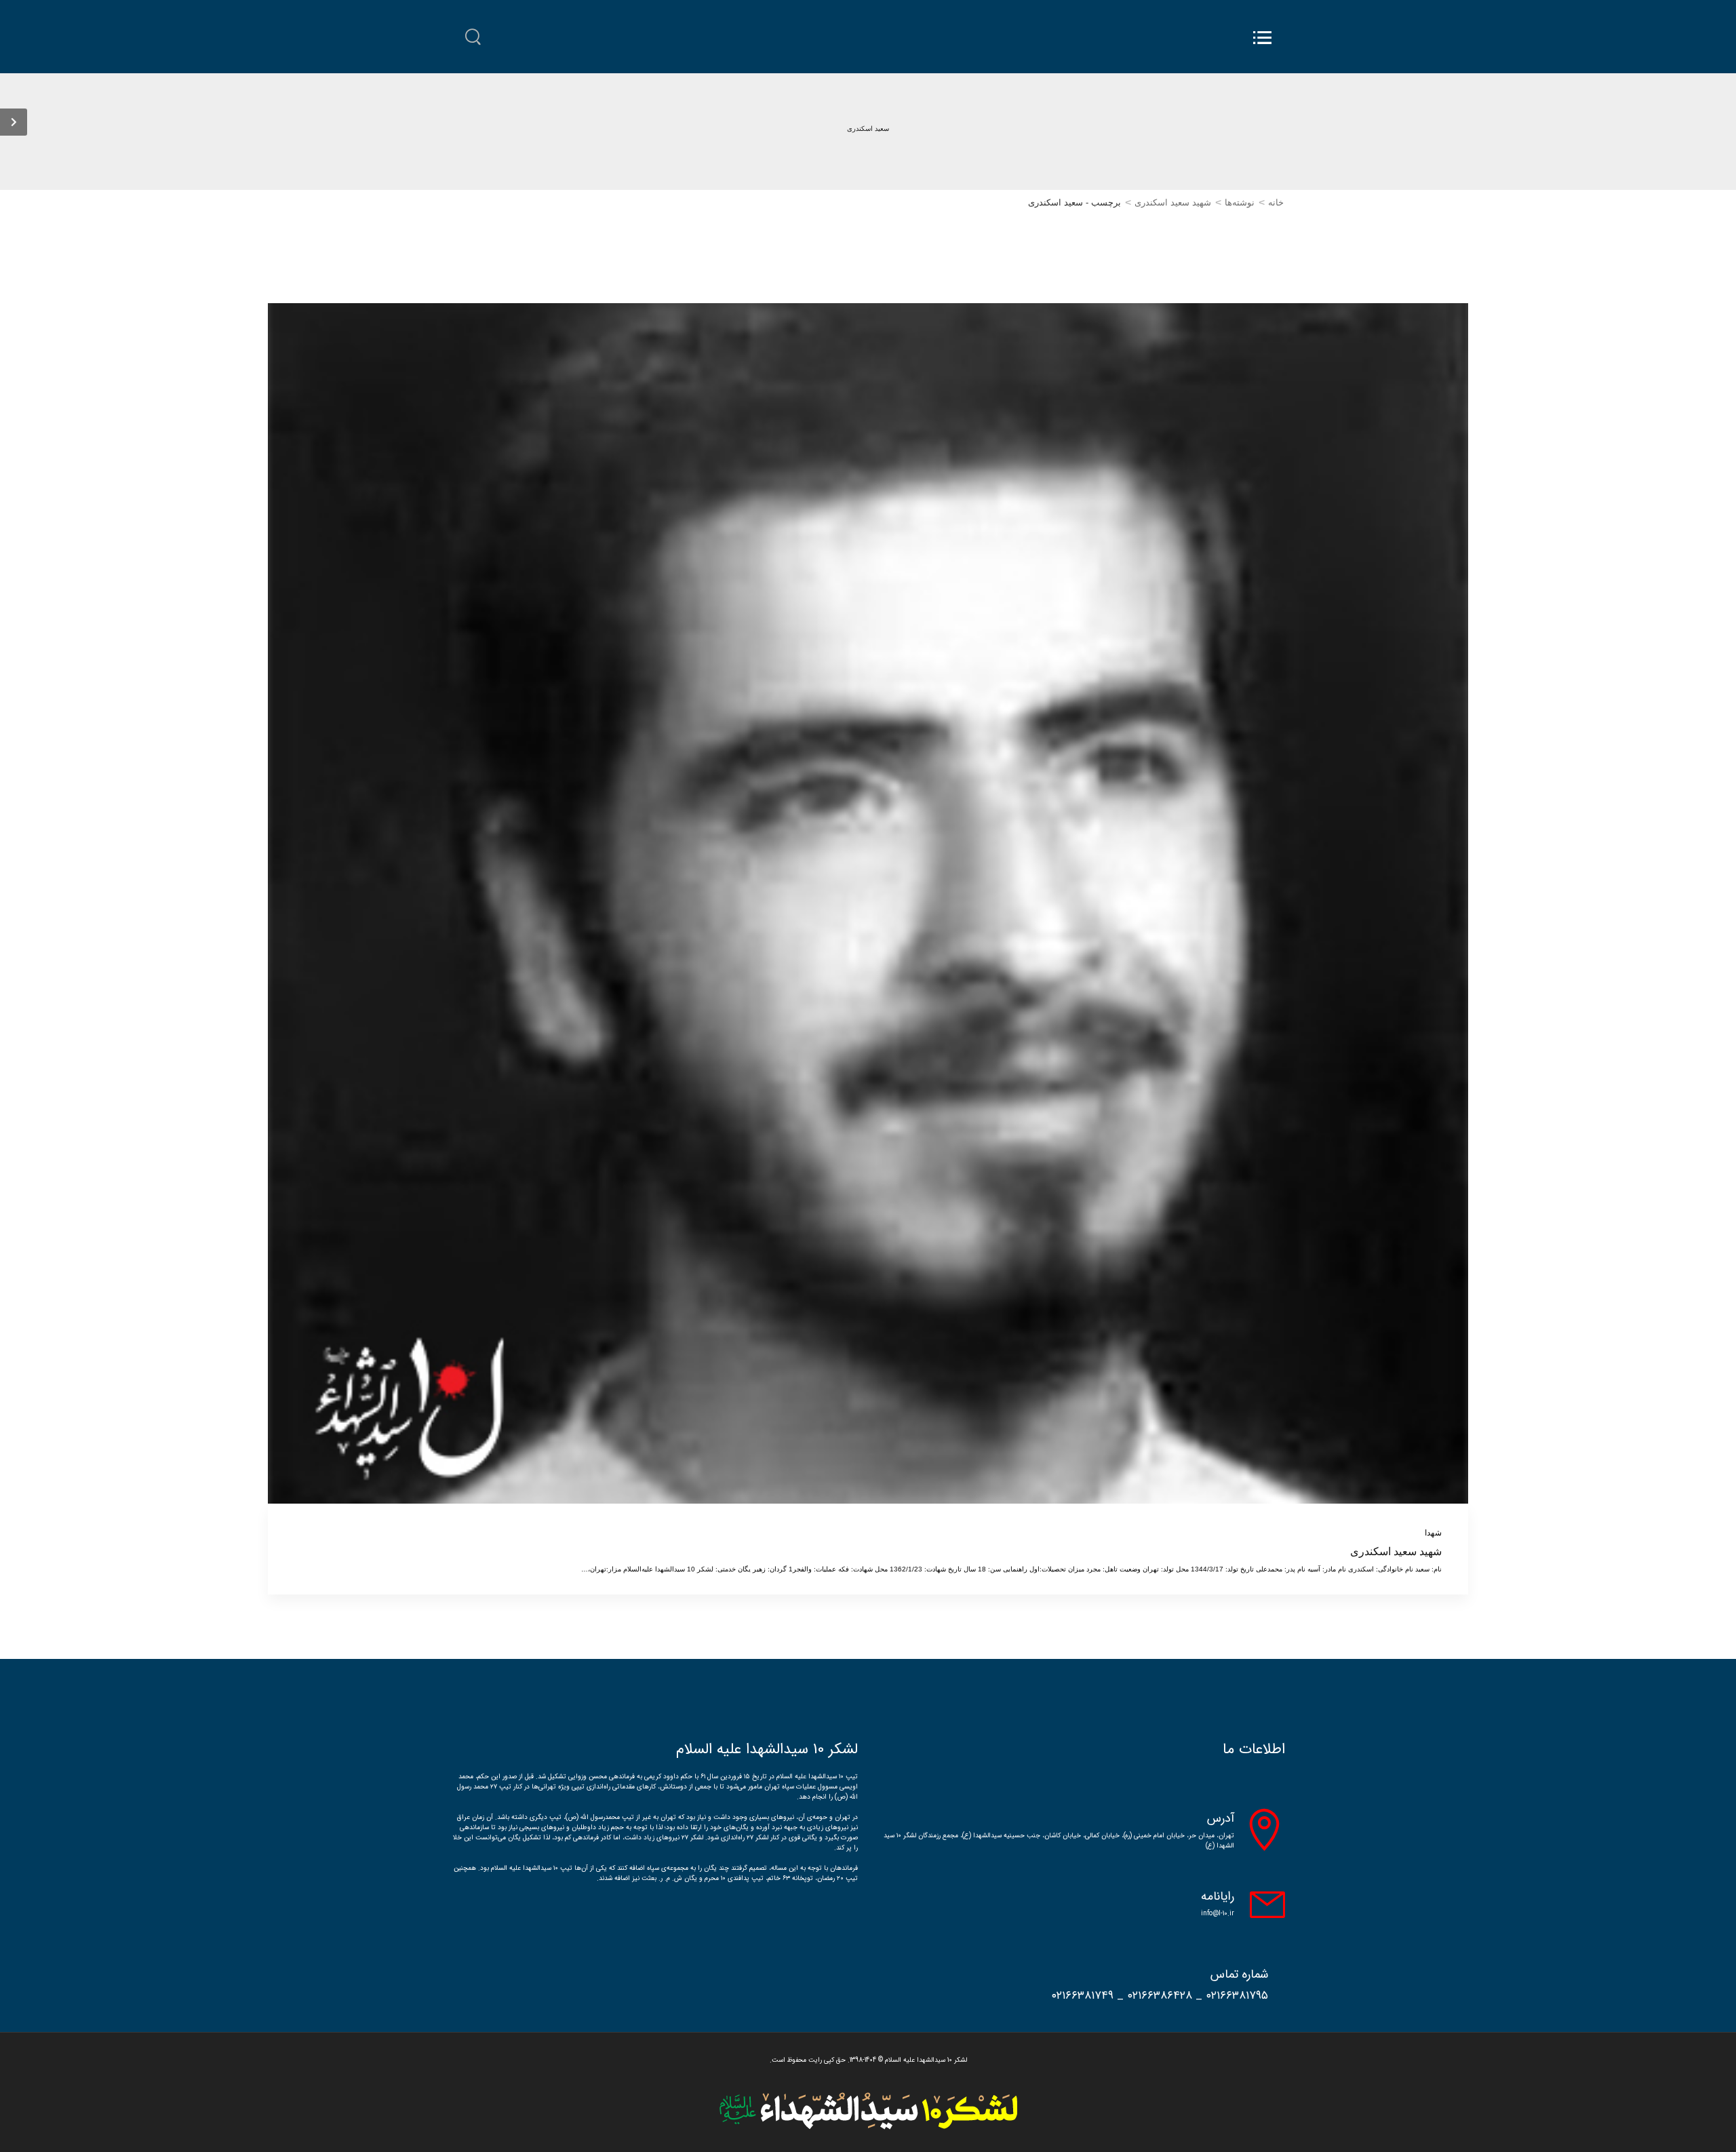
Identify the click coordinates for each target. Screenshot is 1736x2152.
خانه (1276, 202)
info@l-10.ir (1218, 1914)
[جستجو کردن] (473, 37)
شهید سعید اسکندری (1173, 202)
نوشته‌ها (1240, 202)
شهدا (1433, 1533)
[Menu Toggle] (1262, 38)
